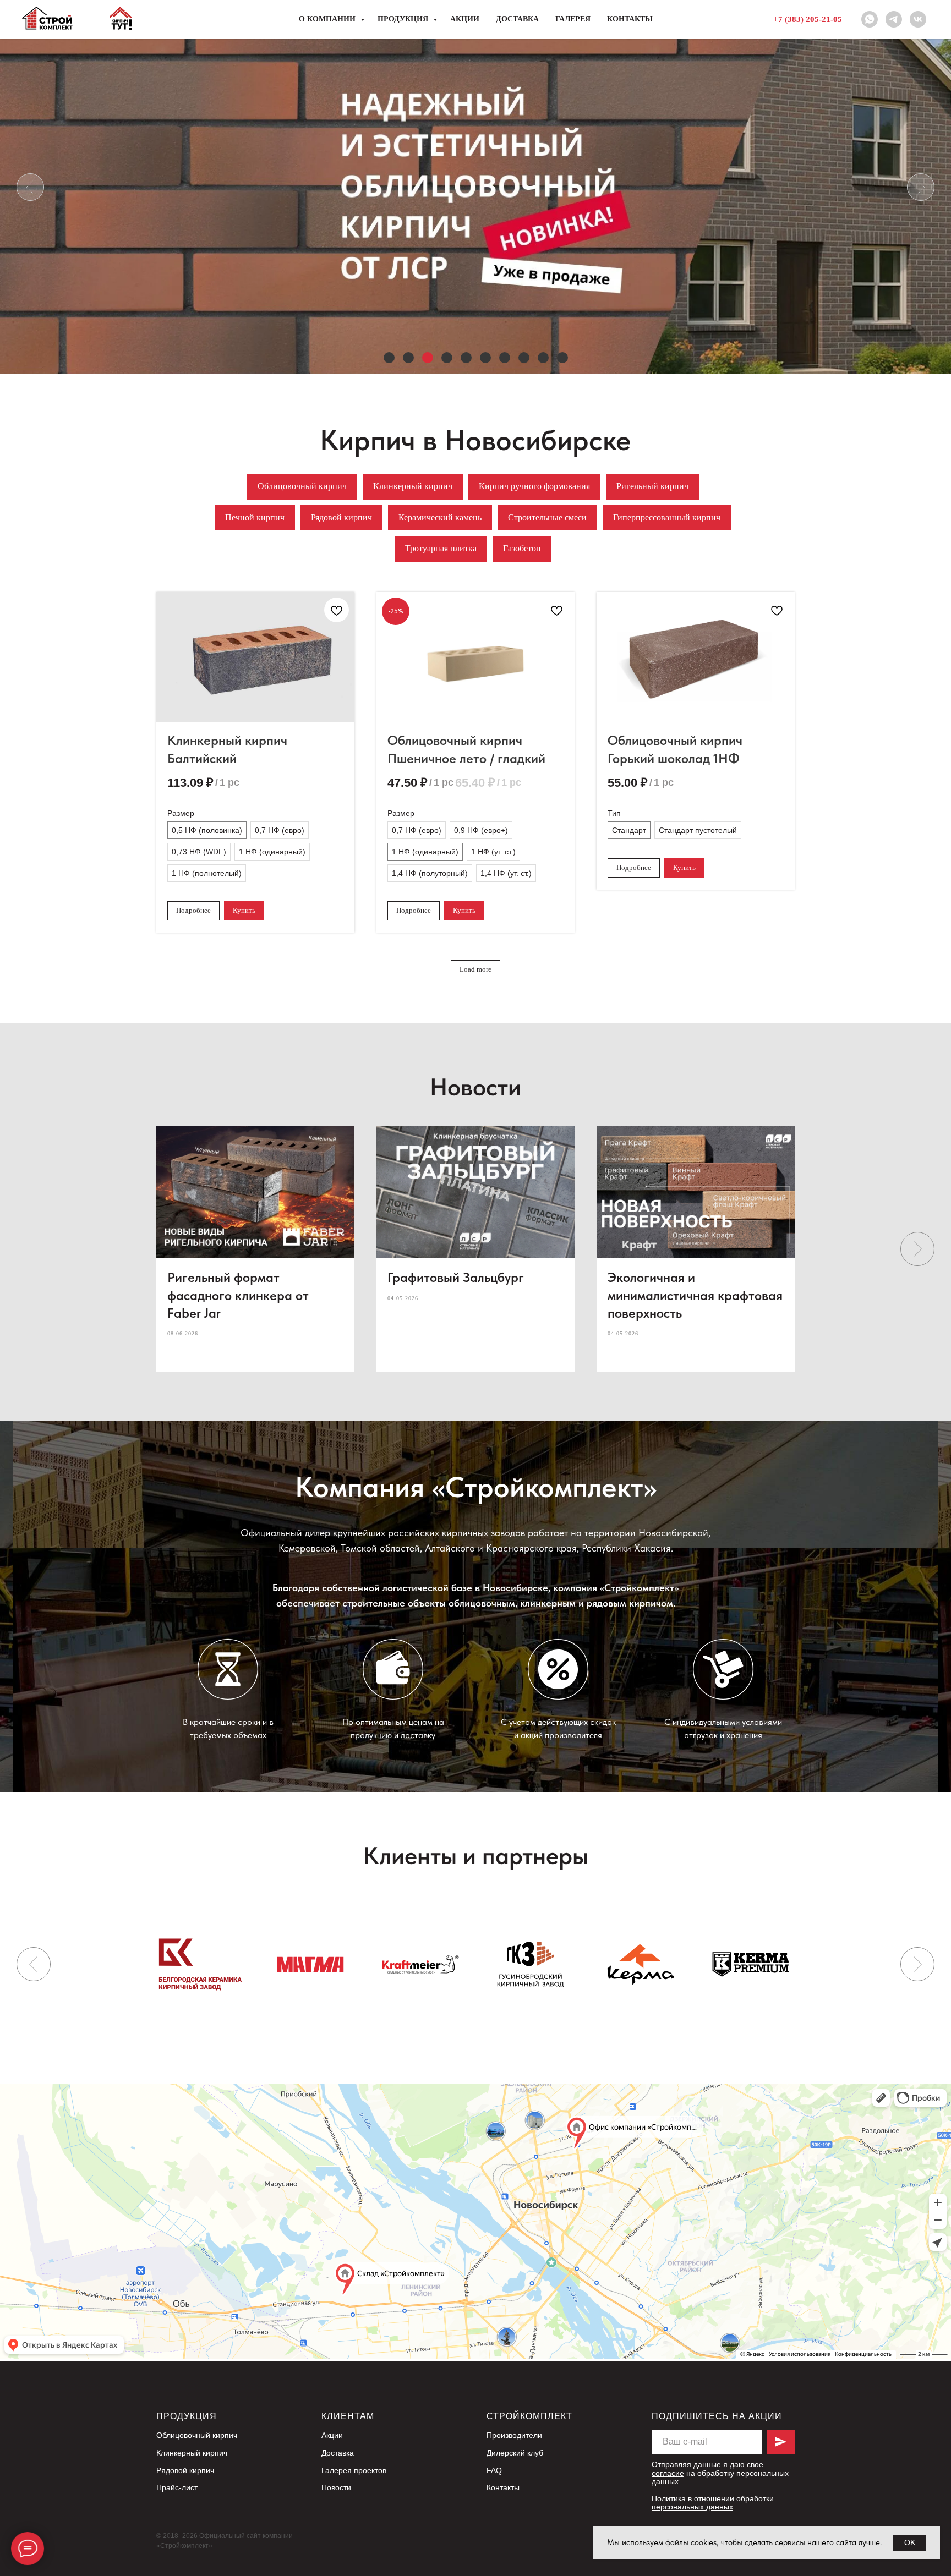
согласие (668, 2473)
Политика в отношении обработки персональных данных (713, 2503)
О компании (328, 19)
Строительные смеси (547, 517)
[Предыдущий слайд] (34, 1964)
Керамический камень (440, 517)
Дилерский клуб (515, 2453)
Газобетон (522, 548)
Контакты (630, 19)
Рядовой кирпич (341, 517)
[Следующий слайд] (917, 1249)
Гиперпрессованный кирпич (667, 517)
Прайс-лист (177, 2487)
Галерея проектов (354, 2470)
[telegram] (894, 19)
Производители (514, 2435)
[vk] (918, 19)
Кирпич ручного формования (534, 486)
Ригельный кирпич (652, 486)
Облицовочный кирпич (302, 486)
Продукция (404, 19)
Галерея (573, 19)
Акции (465, 19)
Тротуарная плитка (441, 548)
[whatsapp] (870, 19)
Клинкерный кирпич (413, 486)
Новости (336, 2487)
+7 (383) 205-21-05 (808, 19)
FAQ (494, 2470)
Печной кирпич (255, 517)
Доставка (517, 19)
